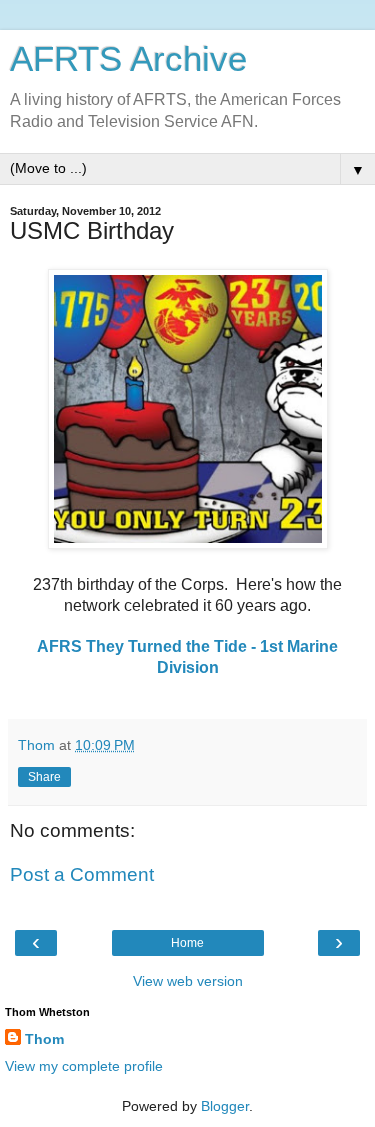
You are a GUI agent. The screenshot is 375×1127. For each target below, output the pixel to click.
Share (44, 777)
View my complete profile (84, 1066)
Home (187, 943)
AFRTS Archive (128, 59)
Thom (44, 1039)
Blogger (225, 1106)
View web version (188, 981)
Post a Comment (82, 874)
